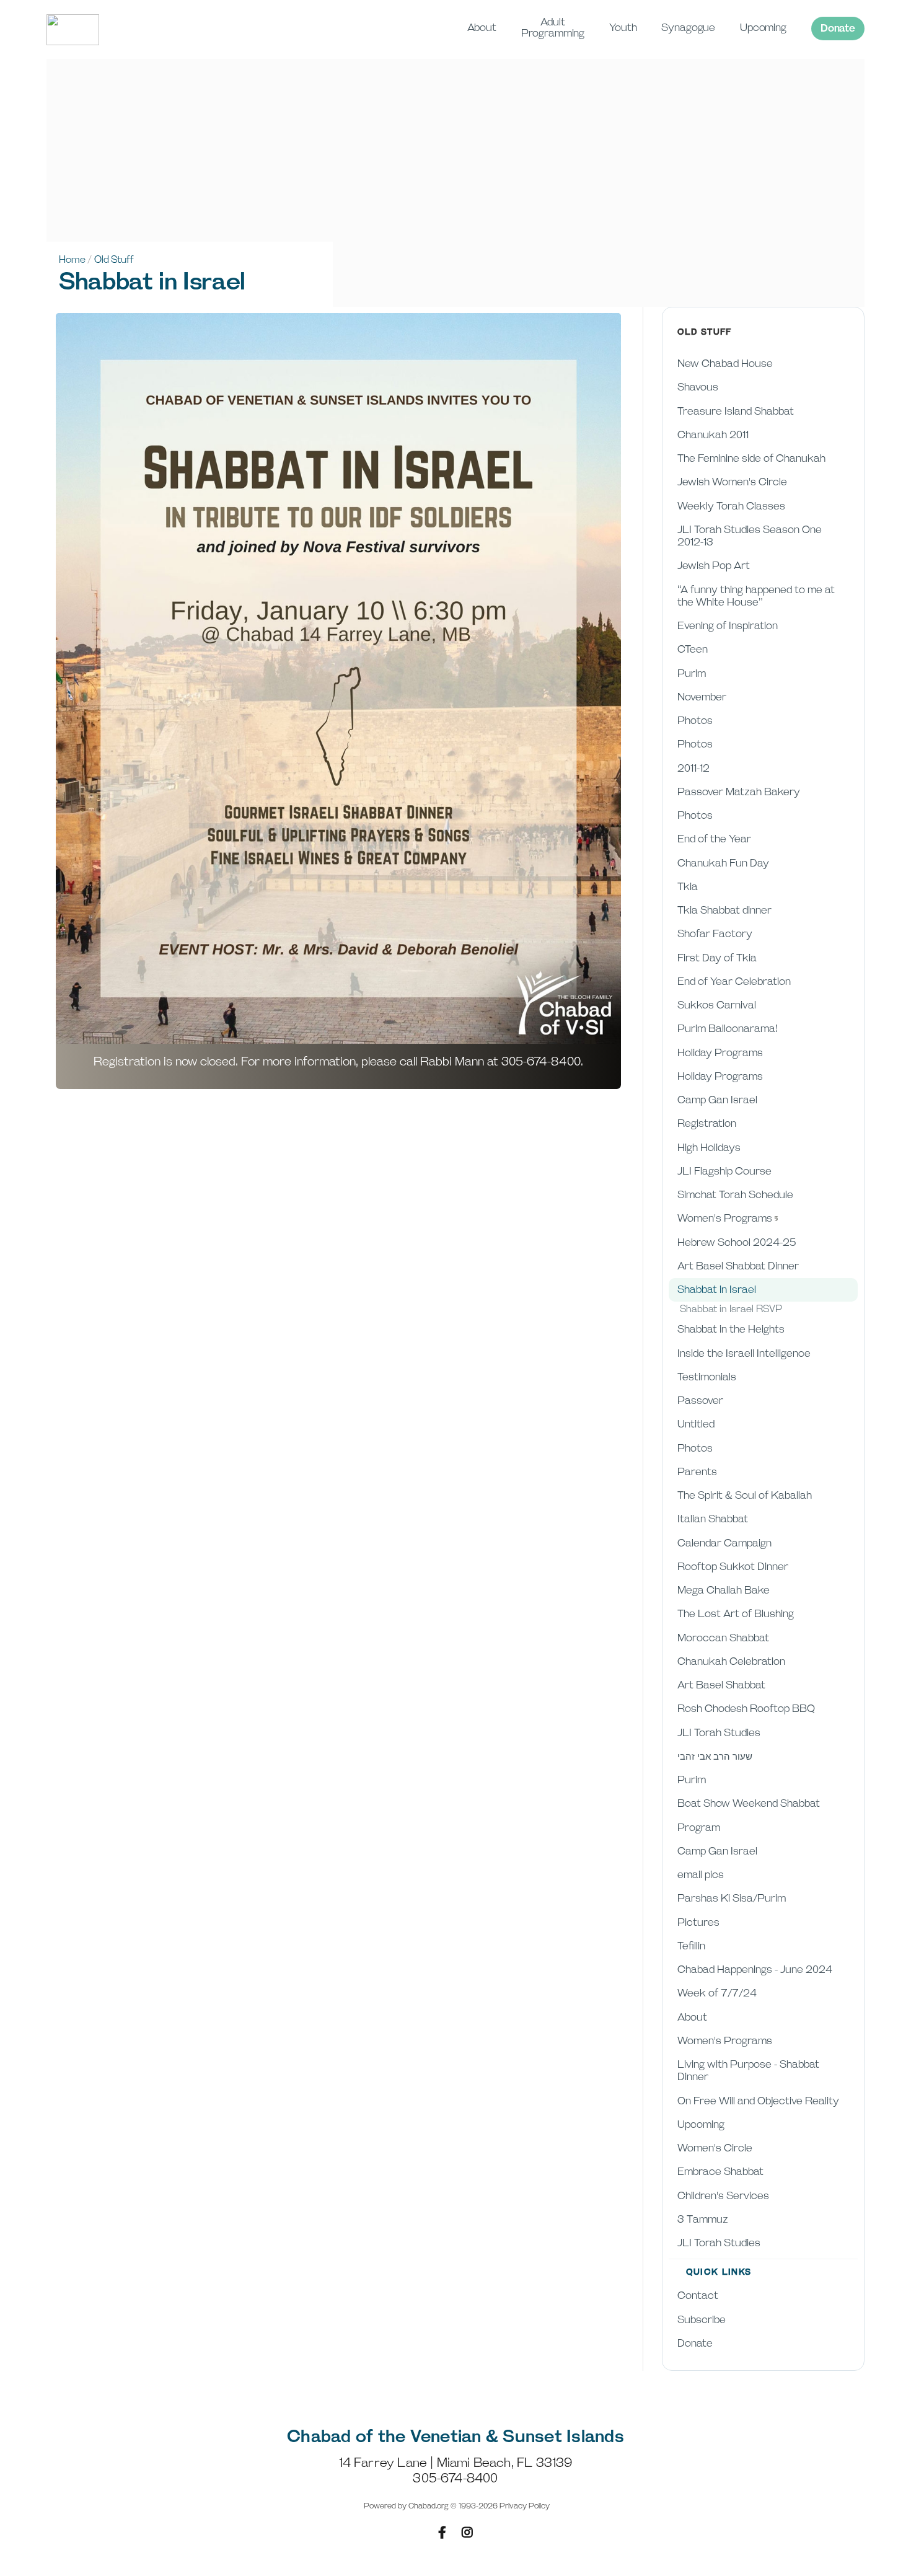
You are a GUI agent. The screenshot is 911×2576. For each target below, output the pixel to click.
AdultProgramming (553, 28)
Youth (623, 28)
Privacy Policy (525, 2506)
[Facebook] (442, 2533)
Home (72, 260)
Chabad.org (429, 2506)
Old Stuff (114, 260)
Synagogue (688, 28)
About (482, 28)
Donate (838, 29)
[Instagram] (467, 2533)
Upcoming (763, 28)
